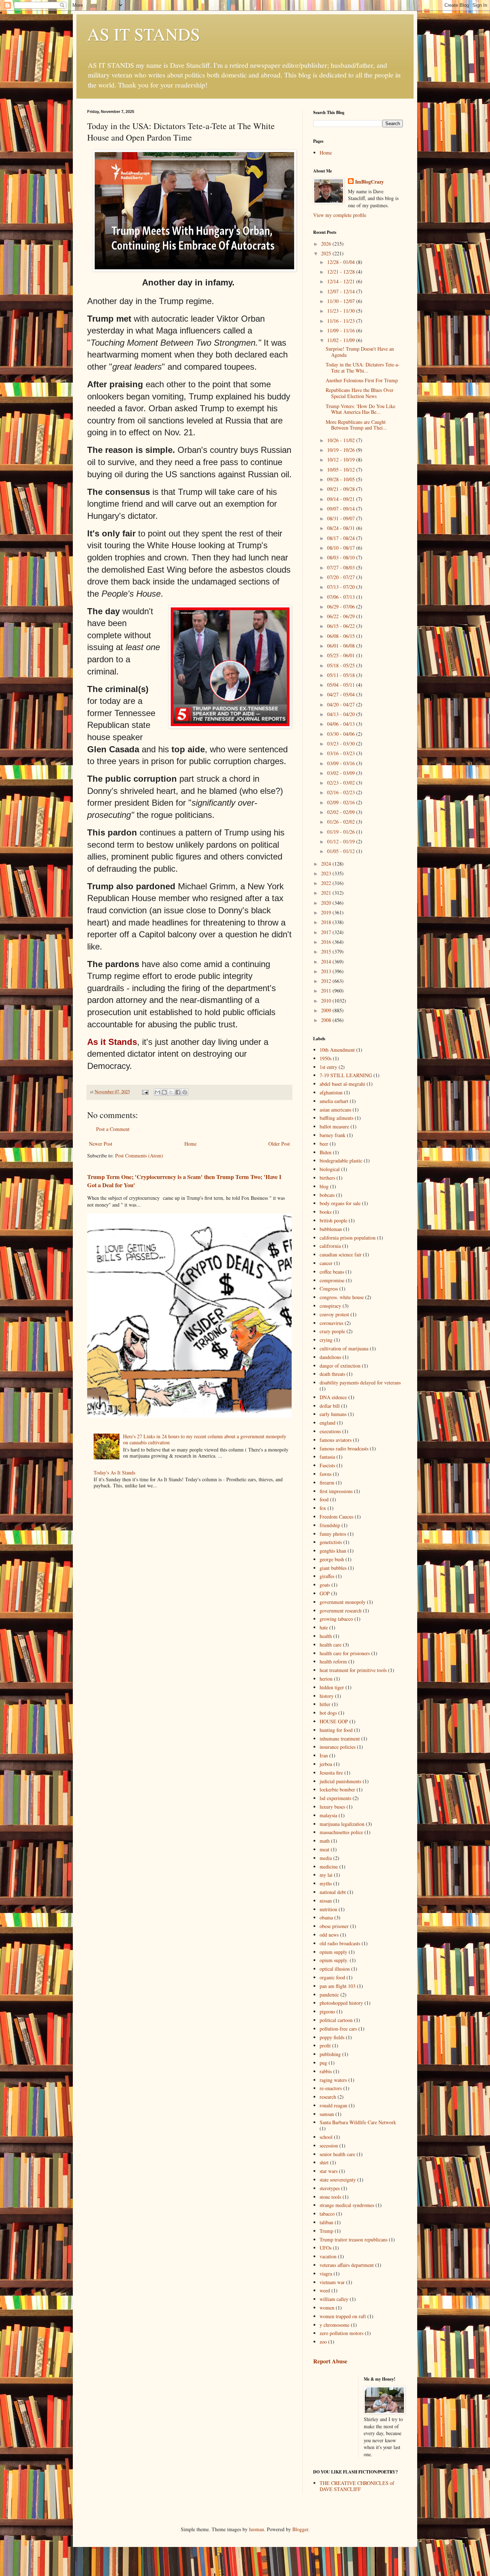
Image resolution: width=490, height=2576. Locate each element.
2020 (327, 903)
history (327, 1696)
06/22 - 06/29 (342, 616)
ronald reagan (333, 2105)
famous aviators (336, 1440)
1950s (326, 1058)
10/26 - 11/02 (342, 440)
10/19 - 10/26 (342, 450)
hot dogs (328, 1713)
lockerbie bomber (337, 1789)
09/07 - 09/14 (342, 509)
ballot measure (334, 1126)
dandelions (330, 1357)
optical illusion (335, 1969)
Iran (324, 1755)
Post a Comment (113, 1129)
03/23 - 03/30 (342, 744)
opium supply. (334, 1960)
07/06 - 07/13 (342, 597)
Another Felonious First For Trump (362, 380)
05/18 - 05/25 (342, 665)
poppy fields (332, 2037)
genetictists (331, 1542)
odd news (329, 1935)
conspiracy (330, 1306)
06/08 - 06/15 (342, 636)
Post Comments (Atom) (139, 1156)
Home (190, 1144)
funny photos (333, 1534)
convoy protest (334, 1314)
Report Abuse (330, 2361)
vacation (328, 2256)
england (328, 1423)
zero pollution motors (341, 2333)
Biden (326, 1152)
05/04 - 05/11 (342, 685)
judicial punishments (340, 1781)
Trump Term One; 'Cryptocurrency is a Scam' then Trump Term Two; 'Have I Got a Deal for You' (184, 1181)
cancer (326, 1263)
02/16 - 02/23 (342, 792)
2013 (327, 971)
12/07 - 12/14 (342, 291)
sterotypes (330, 2188)
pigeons (327, 2011)
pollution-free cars (338, 2029)
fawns (326, 1474)
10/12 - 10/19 (342, 460)
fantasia (327, 1457)
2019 (327, 912)
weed (325, 2290)
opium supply (333, 1952)
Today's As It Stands (114, 1472)
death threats (332, 1374)
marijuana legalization (342, 1824)
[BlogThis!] (164, 1092)
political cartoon (336, 2020)
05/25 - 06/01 (342, 655)
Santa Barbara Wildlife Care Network (358, 2122)
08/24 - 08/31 (342, 528)
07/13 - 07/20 (342, 587)
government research (341, 1611)
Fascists (327, 1465)
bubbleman (331, 1229)
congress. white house (342, 1297)
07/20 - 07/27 (342, 577)
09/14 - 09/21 (342, 499)
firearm (327, 1483)
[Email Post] (145, 1092)
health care (331, 1645)
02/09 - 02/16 (342, 802)
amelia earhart (334, 1101)
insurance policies (338, 1747)
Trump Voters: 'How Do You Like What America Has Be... (361, 409)
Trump (326, 2231)
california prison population (348, 1238)
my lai (326, 1875)
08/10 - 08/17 (342, 548)
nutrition (328, 1909)
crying (326, 1340)
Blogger (300, 2529)
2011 (327, 991)
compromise (332, 1280)
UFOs (326, 2248)
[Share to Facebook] (178, 1092)
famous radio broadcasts (344, 1448)
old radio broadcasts (340, 1943)
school (326, 2137)
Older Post (279, 1144)
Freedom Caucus (336, 1517)
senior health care (337, 2154)
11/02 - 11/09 (342, 340)
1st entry (328, 1067)
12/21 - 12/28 (342, 272)
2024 (327, 864)
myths (326, 1883)
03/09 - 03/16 (342, 763)
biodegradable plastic (341, 1161)
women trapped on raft (343, 2316)
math (325, 1841)
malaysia (328, 1815)
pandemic (329, 1995)
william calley (334, 2299)
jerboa (326, 1764)
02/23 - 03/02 (342, 783)
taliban (326, 2222)
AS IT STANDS (144, 34)
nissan (326, 1901)
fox (323, 1508)
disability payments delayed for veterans (360, 1382)
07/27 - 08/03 (342, 567)
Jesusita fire (331, 1773)
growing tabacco (336, 1619)
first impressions (336, 1491)
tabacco (327, 2214)
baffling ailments (336, 1118)
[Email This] (157, 1092)
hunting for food (336, 1730)
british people (333, 1220)
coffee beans (332, 1272)
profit (325, 2045)
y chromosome (334, 2325)
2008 (327, 1020)
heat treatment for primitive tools (353, 1670)
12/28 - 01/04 (342, 262)
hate (324, 1627)
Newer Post (101, 1144)
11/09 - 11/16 (342, 330)
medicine (329, 1867)
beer (324, 1144)
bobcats (327, 1195)
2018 (327, 922)
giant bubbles (333, 1568)
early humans (333, 1414)
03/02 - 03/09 (342, 773)
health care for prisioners (345, 1653)
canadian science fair (341, 1254)
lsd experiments (335, 1798)
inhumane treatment (340, 1739)
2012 (327, 981)
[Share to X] (171, 1092)
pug (323, 2063)
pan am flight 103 (338, 1986)
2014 (327, 962)
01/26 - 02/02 (342, 822)
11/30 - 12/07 (342, 301)
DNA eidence (333, 1397)
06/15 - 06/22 (342, 626)
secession (329, 2146)
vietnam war (332, 2282)
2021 (327, 893)
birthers (327, 1178)
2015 (327, 951)
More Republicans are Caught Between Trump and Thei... (356, 425)
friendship (330, 1525)
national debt (333, 1892)
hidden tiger (332, 1687)
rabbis (326, 2071)
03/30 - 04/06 (342, 734)
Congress (329, 1289)
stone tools (330, 2197)
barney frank (333, 1135)
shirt (324, 2162)
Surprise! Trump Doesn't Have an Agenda (360, 352)
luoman (256, 2529)
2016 (327, 942)
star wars (329, 2171)
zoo (323, 2342)
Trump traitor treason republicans (354, 2239)
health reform (333, 1661)
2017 (327, 932)
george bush (332, 1559)
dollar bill (330, 1406)
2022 (327, 883)
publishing (330, 2054)
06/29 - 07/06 (342, 607)
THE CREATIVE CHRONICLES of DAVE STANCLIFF (357, 2486)
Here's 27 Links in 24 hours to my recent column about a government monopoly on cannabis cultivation (205, 1439)
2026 (327, 244)
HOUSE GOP (334, 1721)
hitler (325, 1704)
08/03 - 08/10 (342, 557)
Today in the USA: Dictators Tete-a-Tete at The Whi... (363, 368)
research (328, 2097)
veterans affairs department (347, 2265)
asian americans (335, 1110)
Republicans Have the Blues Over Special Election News (360, 393)
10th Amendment (337, 1050)
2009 (327, 1010)
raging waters (333, 2080)
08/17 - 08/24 (342, 538)
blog (324, 1186)
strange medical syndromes (347, 2205)
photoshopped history (341, 2003)
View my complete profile (340, 215)
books (326, 1212)
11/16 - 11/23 (342, 321)
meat (324, 1849)
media (326, 1858)
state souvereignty (338, 2180)
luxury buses (332, 1807)
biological (330, 1169)
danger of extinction (340, 1366)
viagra (326, 2274)
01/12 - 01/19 (342, 841)
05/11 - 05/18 (342, 675)
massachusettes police (341, 1832)
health (326, 1636)
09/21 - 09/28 (342, 489)
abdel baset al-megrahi (342, 1084)
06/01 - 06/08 (342, 646)
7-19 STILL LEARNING (346, 1075)
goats (325, 1585)
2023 (327, 873)
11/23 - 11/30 (342, 311)
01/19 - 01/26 (342, 832)
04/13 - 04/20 (342, 714)
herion (326, 1679)
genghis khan (333, 1551)
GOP (325, 1593)
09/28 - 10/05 (342, 479)
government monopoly (343, 1602)
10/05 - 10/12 (342, 470)
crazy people (332, 1331)
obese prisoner (334, 1926)
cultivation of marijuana (344, 1348)
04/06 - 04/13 (342, 724)
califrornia (330, 1246)
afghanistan (331, 1092)
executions (330, 1431)
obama (326, 1917)
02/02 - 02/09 (342, 812)
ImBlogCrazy (369, 182)
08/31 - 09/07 (342, 518)
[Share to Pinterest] (185, 1092)
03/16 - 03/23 (342, 753)
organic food (332, 1977)
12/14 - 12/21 (342, 281)
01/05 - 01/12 (342, 851)
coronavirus (331, 1323)
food (324, 1499)
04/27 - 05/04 (342, 694)
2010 (327, 1001)
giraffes (327, 1576)
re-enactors (331, 2088)
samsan (327, 2114)
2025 (327, 253)
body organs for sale (340, 1203)
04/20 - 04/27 (342, 704)
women (327, 2308)
